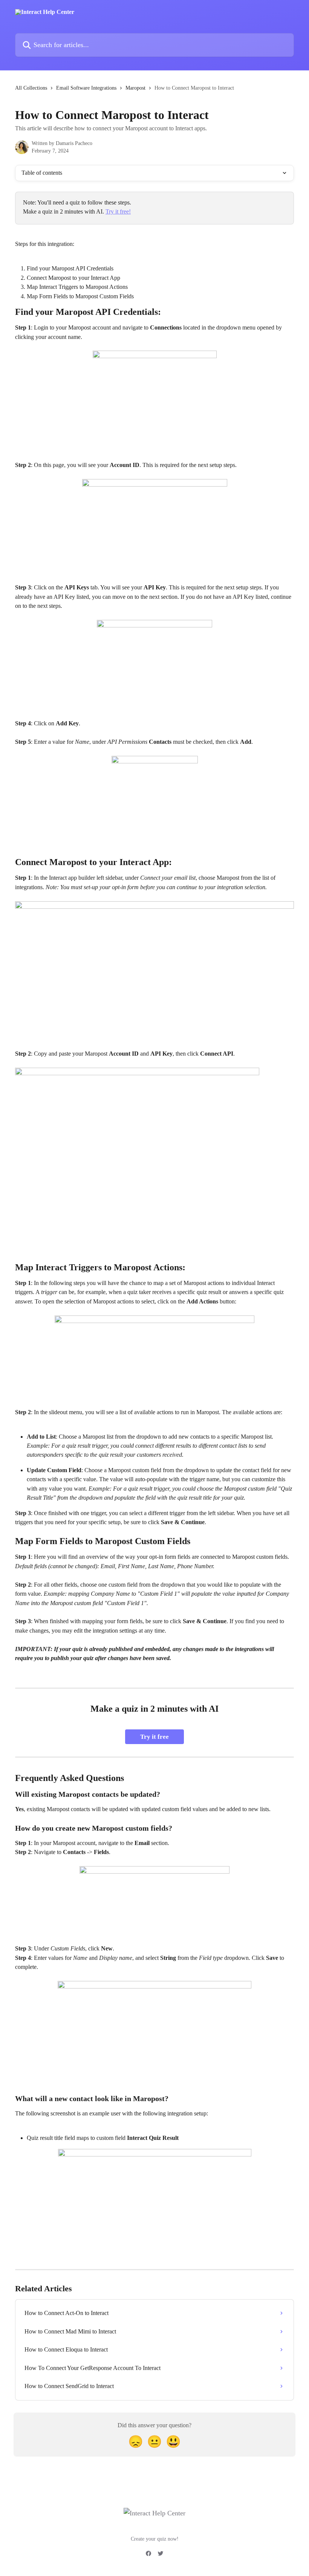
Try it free (154, 1737)
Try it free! (118, 211)
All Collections (31, 88)
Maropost (135, 88)
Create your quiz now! (155, 2539)
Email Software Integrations (86, 88)
